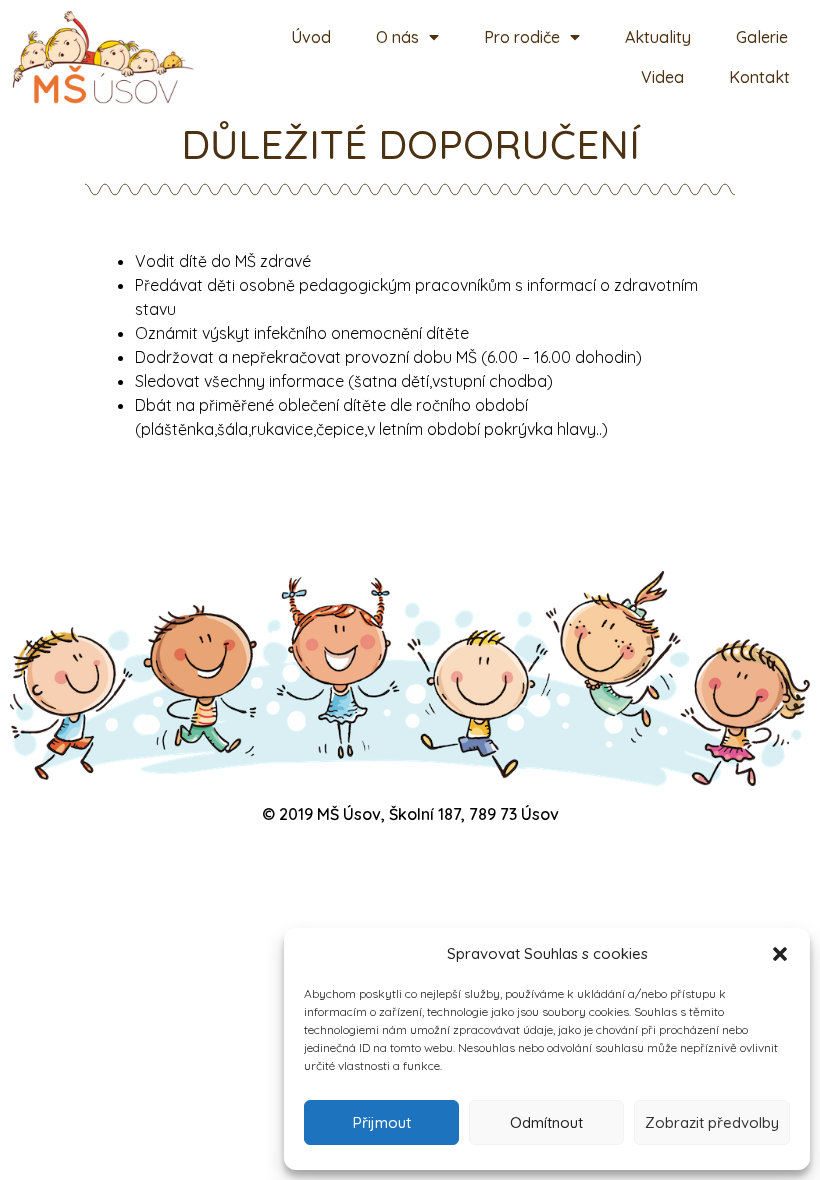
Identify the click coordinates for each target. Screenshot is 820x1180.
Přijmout (382, 1122)
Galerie (762, 37)
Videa (662, 77)
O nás (397, 37)
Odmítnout (546, 1122)
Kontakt (759, 77)
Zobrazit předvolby (712, 1122)
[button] (780, 954)
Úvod (311, 37)
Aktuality (658, 37)
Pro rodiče (522, 37)
